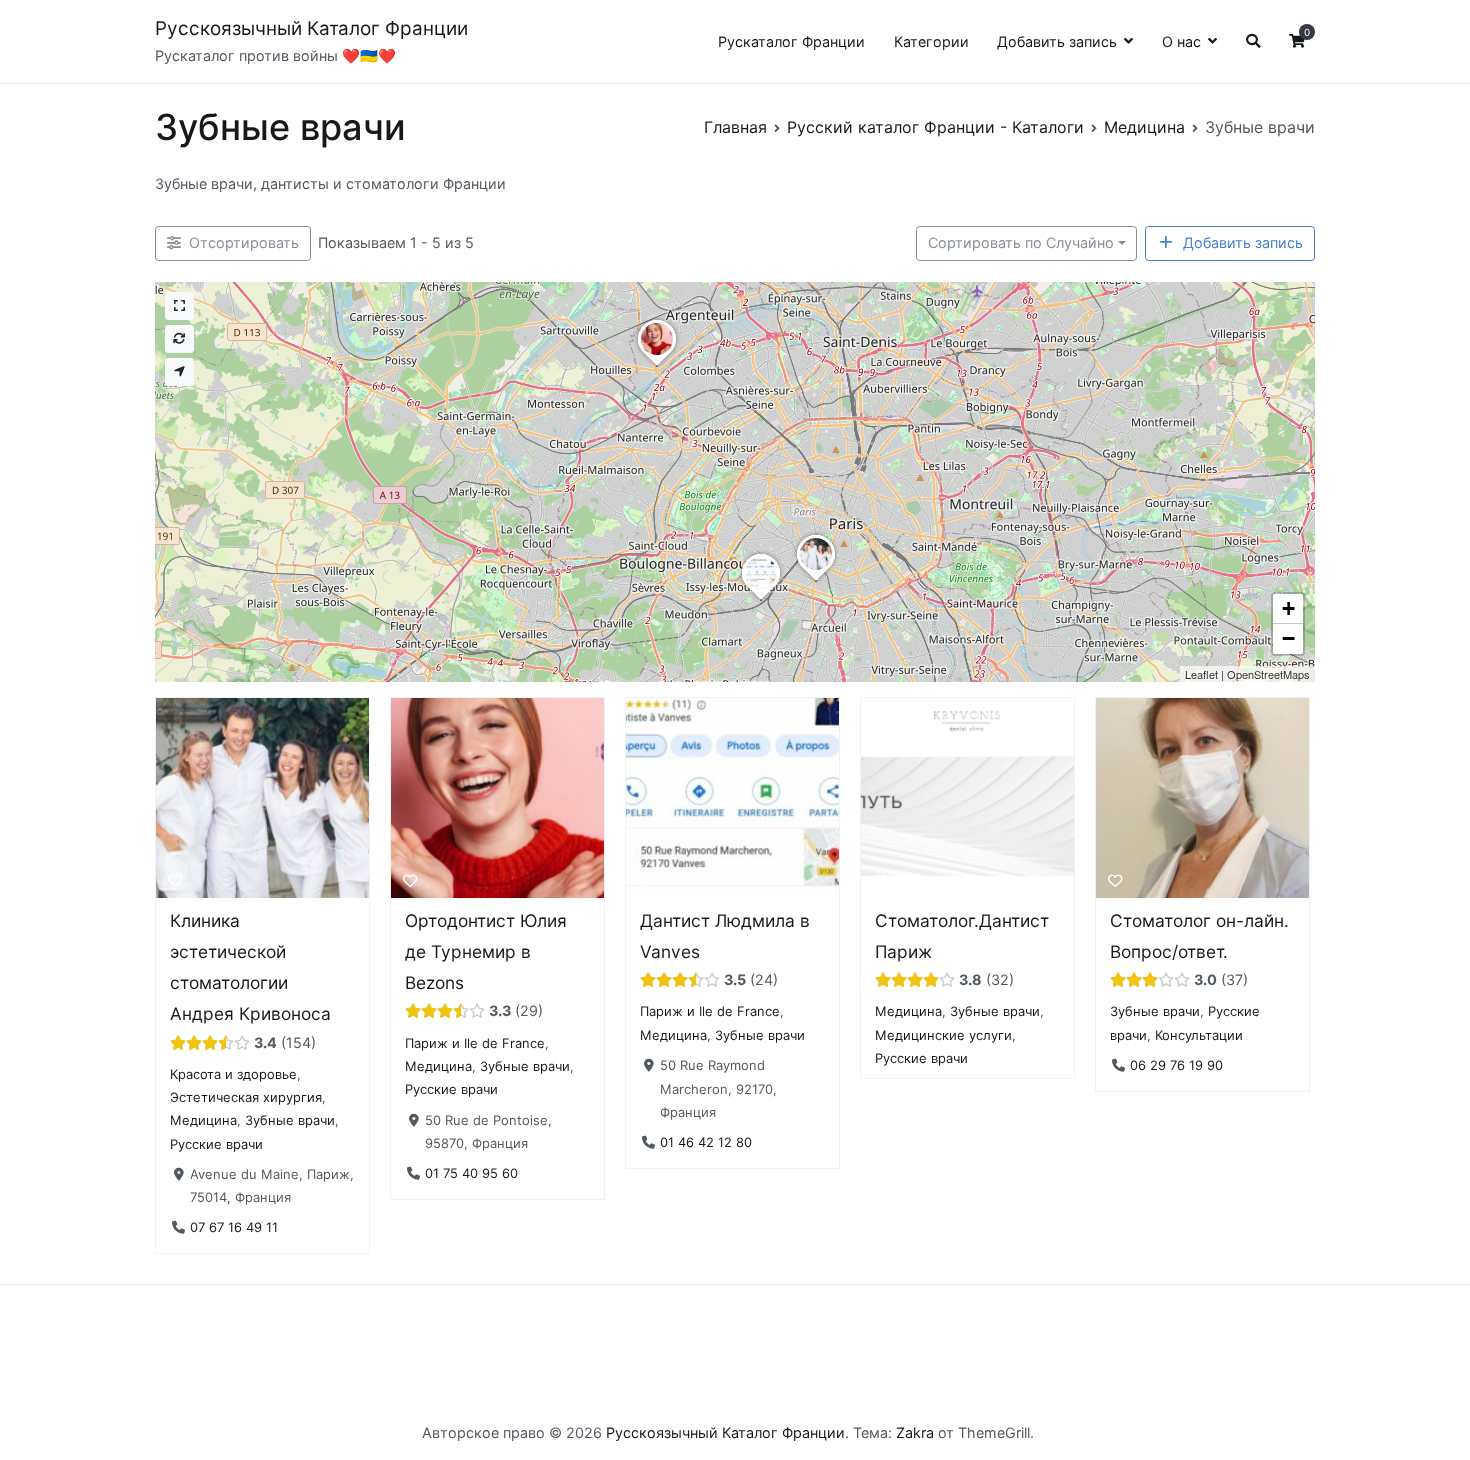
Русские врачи (216, 1143)
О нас (1181, 41)
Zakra (915, 1432)
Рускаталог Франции (791, 41)
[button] (816, 581)
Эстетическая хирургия (246, 1097)
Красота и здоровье (233, 1073)
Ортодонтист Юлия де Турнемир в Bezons (486, 951)
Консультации (1199, 1034)
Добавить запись (1057, 41)
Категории (931, 41)
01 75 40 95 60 (471, 1172)
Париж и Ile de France (475, 1042)
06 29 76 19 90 (1176, 1065)
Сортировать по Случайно (1021, 242)
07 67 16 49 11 (234, 1227)
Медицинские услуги (943, 1034)
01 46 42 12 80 (706, 1141)
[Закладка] (175, 880)
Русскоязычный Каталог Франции (311, 28)
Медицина (203, 1120)
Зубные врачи (290, 1120)
